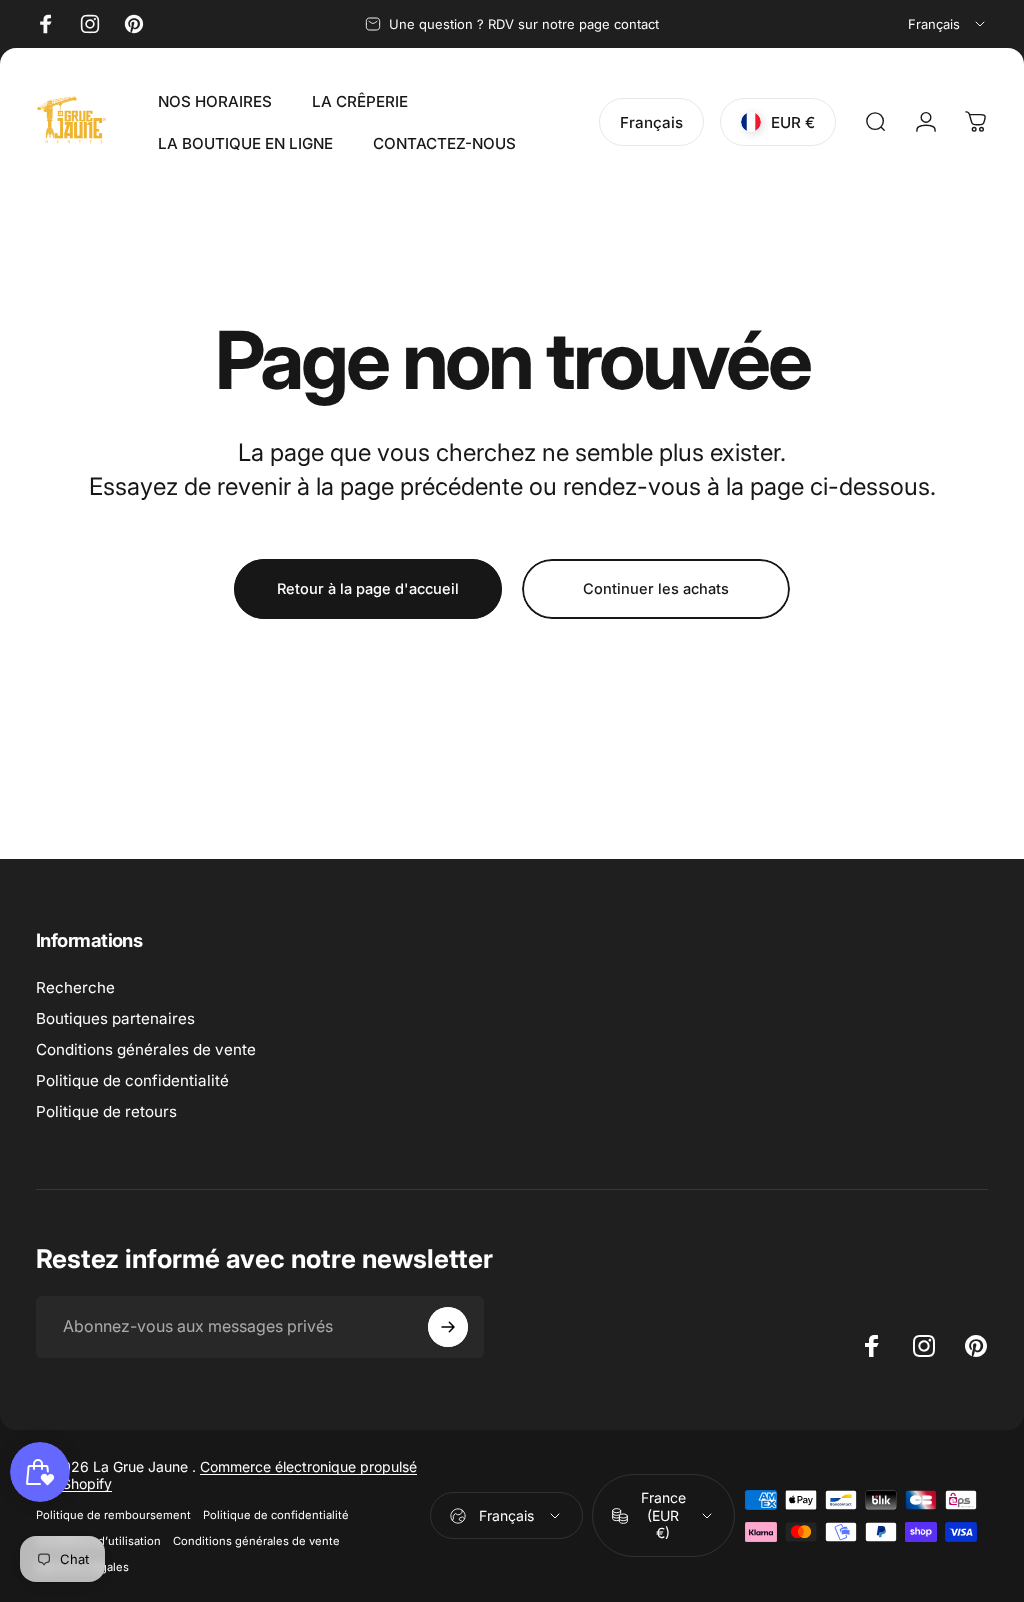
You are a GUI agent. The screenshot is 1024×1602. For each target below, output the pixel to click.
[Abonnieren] (448, 1327)
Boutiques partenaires (115, 1018)
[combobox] (948, 24)
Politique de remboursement (113, 1515)
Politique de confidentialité (132, 1080)
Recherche (75, 987)
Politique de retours (106, 1111)
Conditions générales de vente (146, 1049)
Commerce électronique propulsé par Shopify (226, 1475)
